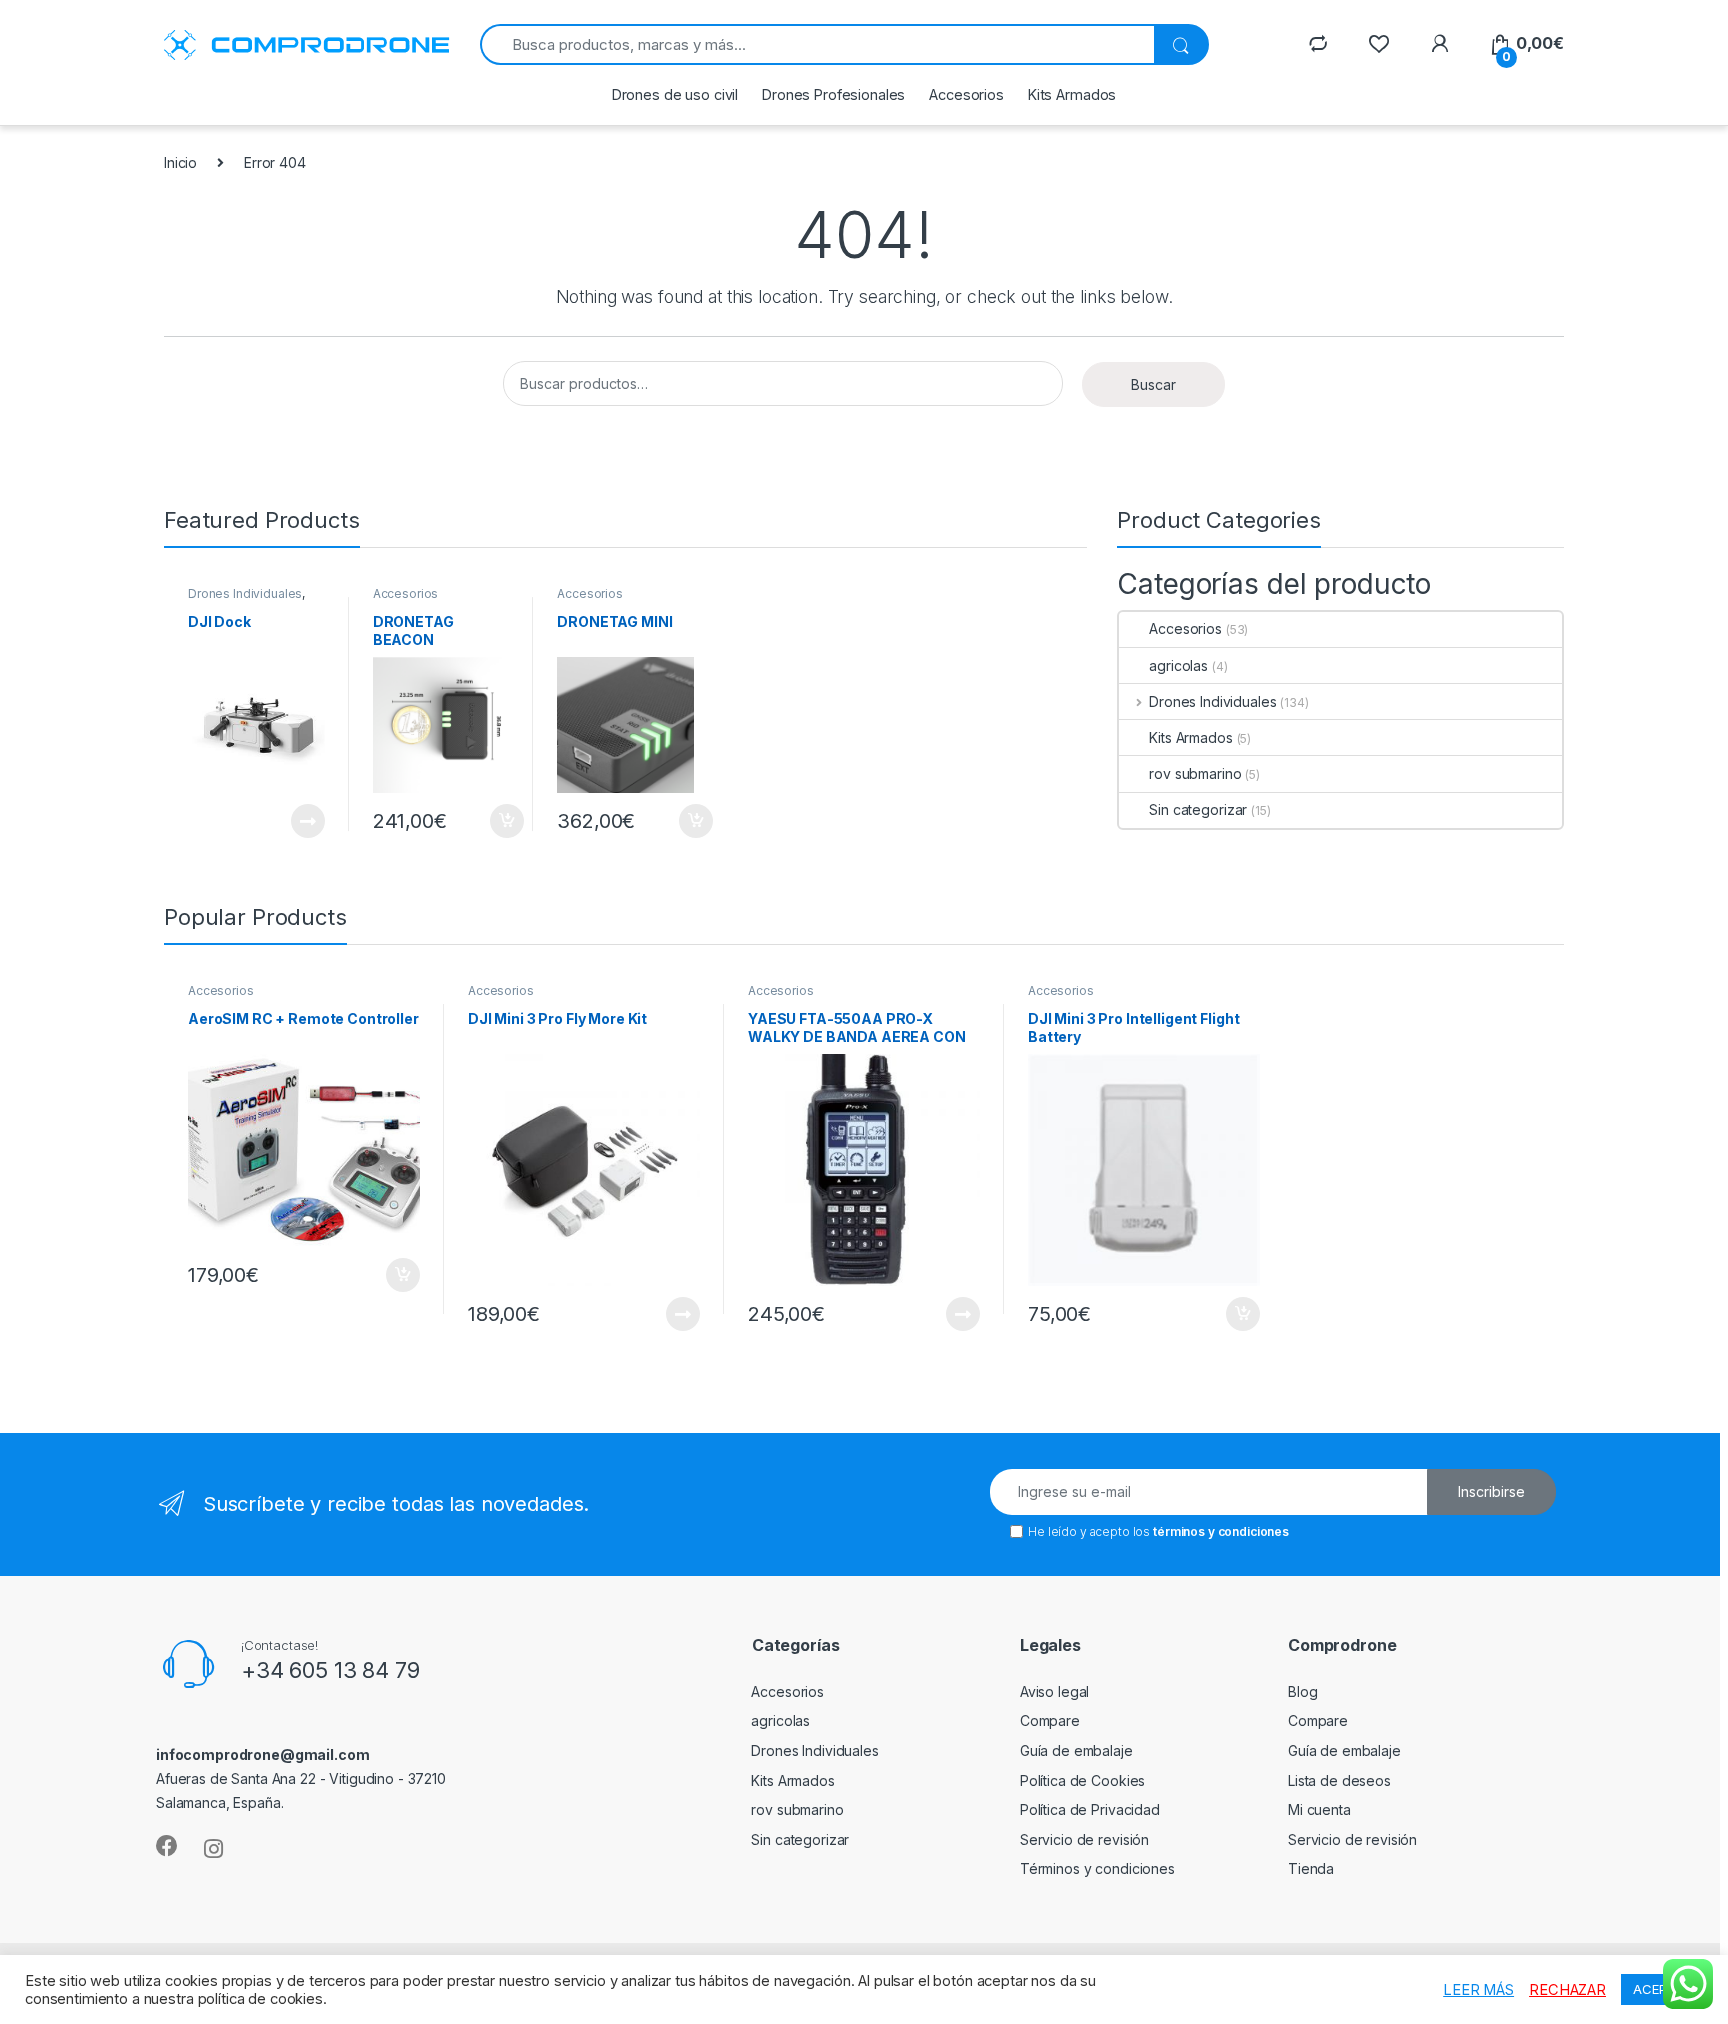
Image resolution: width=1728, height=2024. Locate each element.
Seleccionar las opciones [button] (485, 821)
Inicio (180, 162)
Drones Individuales (245, 593)
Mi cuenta (1319, 1809)
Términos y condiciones (1097, 1868)
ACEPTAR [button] (1662, 1989)
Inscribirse (1491, 1491)
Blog (1302, 1691)
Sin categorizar (1198, 809)
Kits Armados (1072, 94)
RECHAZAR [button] (1567, 1990)
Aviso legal (1054, 1691)
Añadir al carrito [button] (399, 1275)
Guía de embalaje (1076, 1750)
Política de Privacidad (1090, 1809)
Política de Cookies (1082, 1780)
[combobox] (817, 44)
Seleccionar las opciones (285, 821)
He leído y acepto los (1158, 1531)
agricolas (1178, 665)
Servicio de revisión (1084, 1839)
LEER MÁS (1478, 1990)
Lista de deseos (1339, 1780)
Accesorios (966, 94)
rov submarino (1195, 773)
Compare (1050, 1720)
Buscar (1153, 384)
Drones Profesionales (833, 94)
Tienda (1311, 1868)
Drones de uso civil (675, 94)
